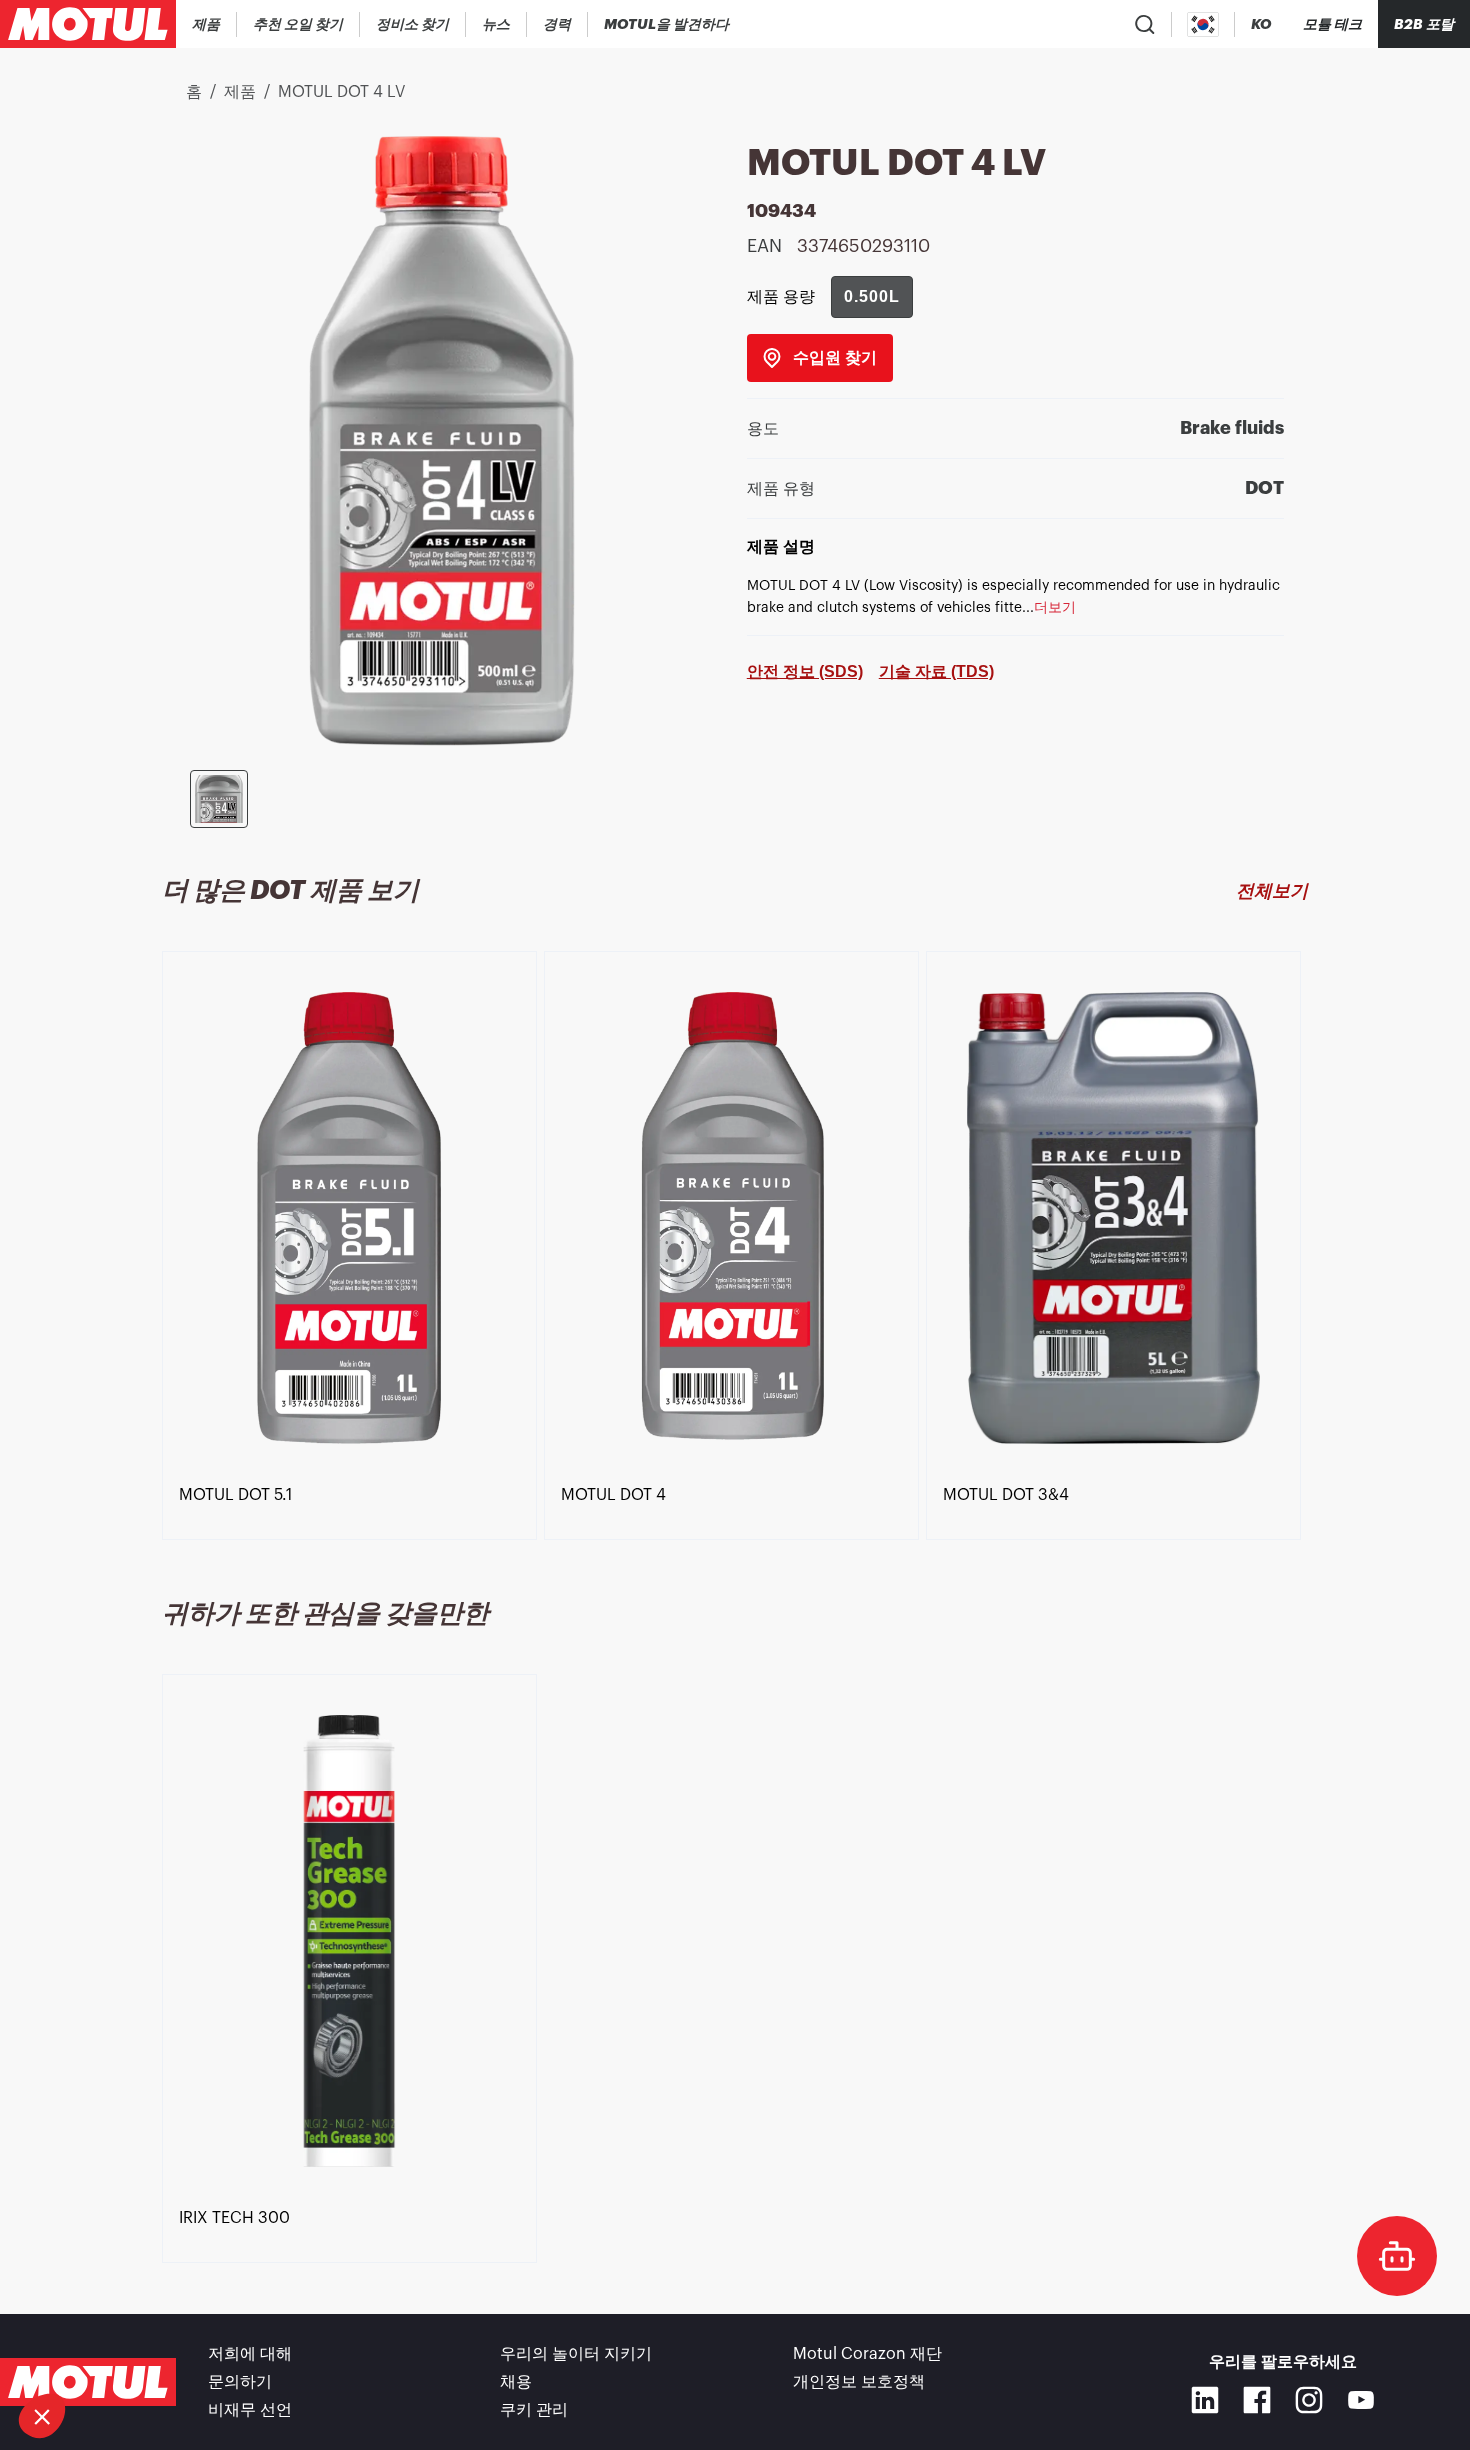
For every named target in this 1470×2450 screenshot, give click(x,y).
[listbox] (735, 1251)
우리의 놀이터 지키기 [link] (576, 2354)
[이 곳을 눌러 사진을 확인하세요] (219, 799)
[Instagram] (1309, 2400)
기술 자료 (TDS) (936, 671)
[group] (872, 297)
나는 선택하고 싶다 (125, 2349)
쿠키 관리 (534, 2410)
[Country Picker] (1203, 24)
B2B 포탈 (1424, 24)
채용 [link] (516, 2382)
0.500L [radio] (872, 296)
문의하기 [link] (240, 2382)
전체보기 (1272, 891)
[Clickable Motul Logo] (88, 24)
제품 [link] (240, 92)
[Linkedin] (1205, 2400)
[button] (42, 2416)
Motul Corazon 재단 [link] (867, 2354)
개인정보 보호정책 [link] (859, 2382)
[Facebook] (1257, 2400)
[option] (353, 1237)
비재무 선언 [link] (250, 2410)
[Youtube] (1361, 2400)
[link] (496, 24)
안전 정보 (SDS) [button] (805, 671)
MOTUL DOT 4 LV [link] (341, 92)
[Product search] (1145, 24)
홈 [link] (194, 92)
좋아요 (335, 2349)
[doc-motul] (1397, 2256)
